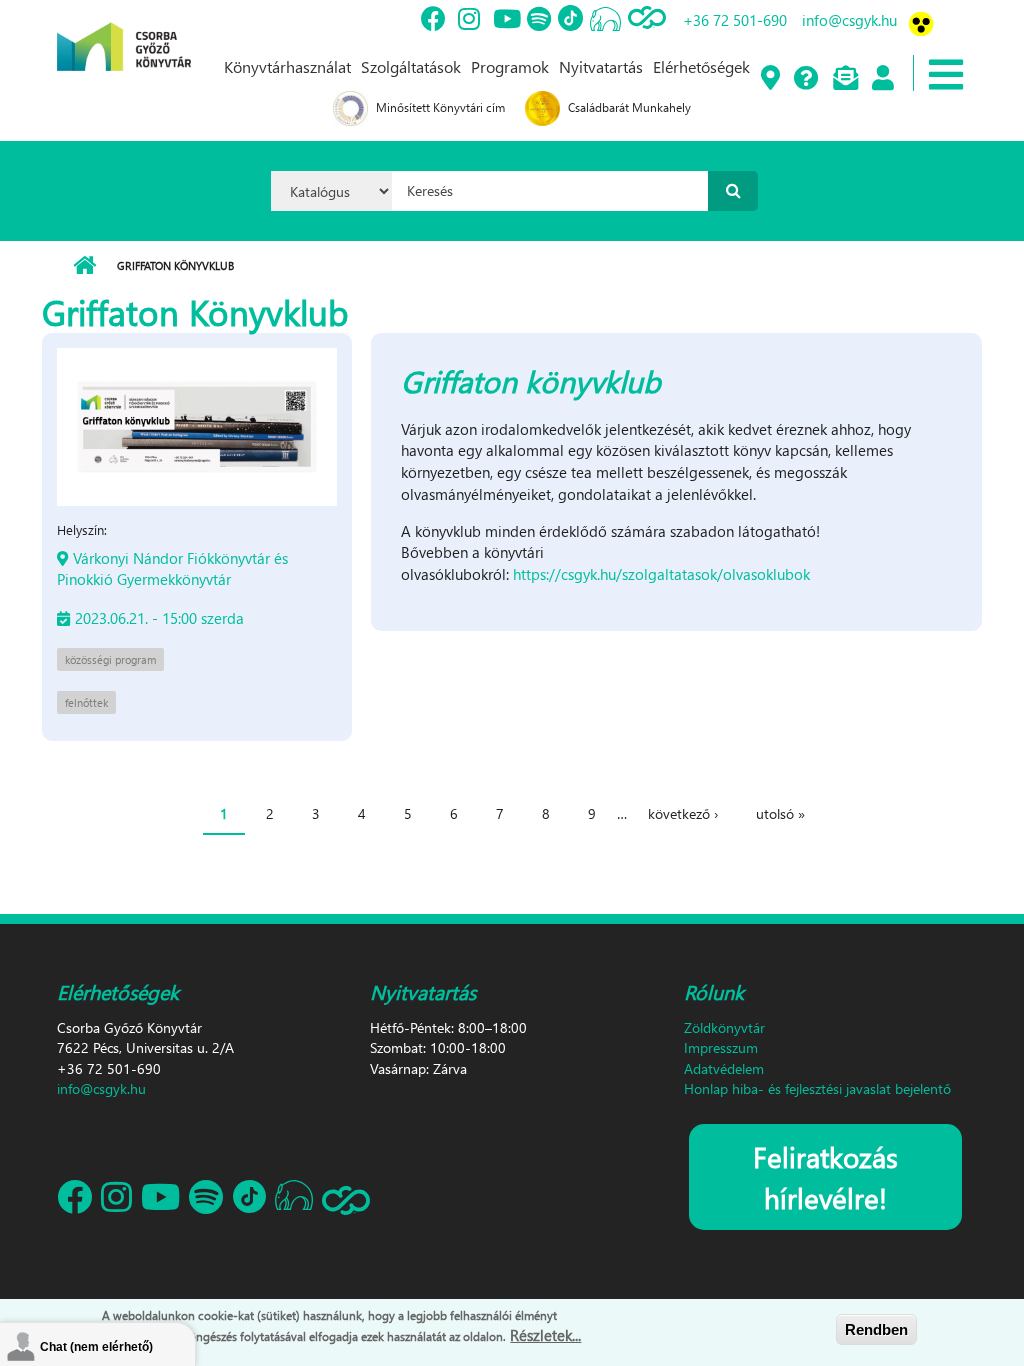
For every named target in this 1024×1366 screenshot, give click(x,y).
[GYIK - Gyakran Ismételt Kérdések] (805, 79)
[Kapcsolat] (844, 79)
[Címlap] (124, 33)
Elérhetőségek (701, 66)
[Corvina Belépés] (882, 79)
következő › (683, 813)
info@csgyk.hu (849, 20)
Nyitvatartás (601, 66)
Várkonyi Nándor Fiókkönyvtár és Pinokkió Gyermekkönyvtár (172, 568)
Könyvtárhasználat (287, 66)
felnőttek (86, 702)
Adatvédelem (724, 1068)
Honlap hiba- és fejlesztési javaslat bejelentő (817, 1088)
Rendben (876, 1329)
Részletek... (545, 1335)
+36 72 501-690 (735, 20)
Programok (510, 66)
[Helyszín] (769, 79)
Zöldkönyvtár (724, 1027)
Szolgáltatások (411, 66)
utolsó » (780, 813)
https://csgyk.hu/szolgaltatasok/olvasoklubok (661, 574)
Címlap (84, 266)
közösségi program (110, 659)
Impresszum (721, 1047)
